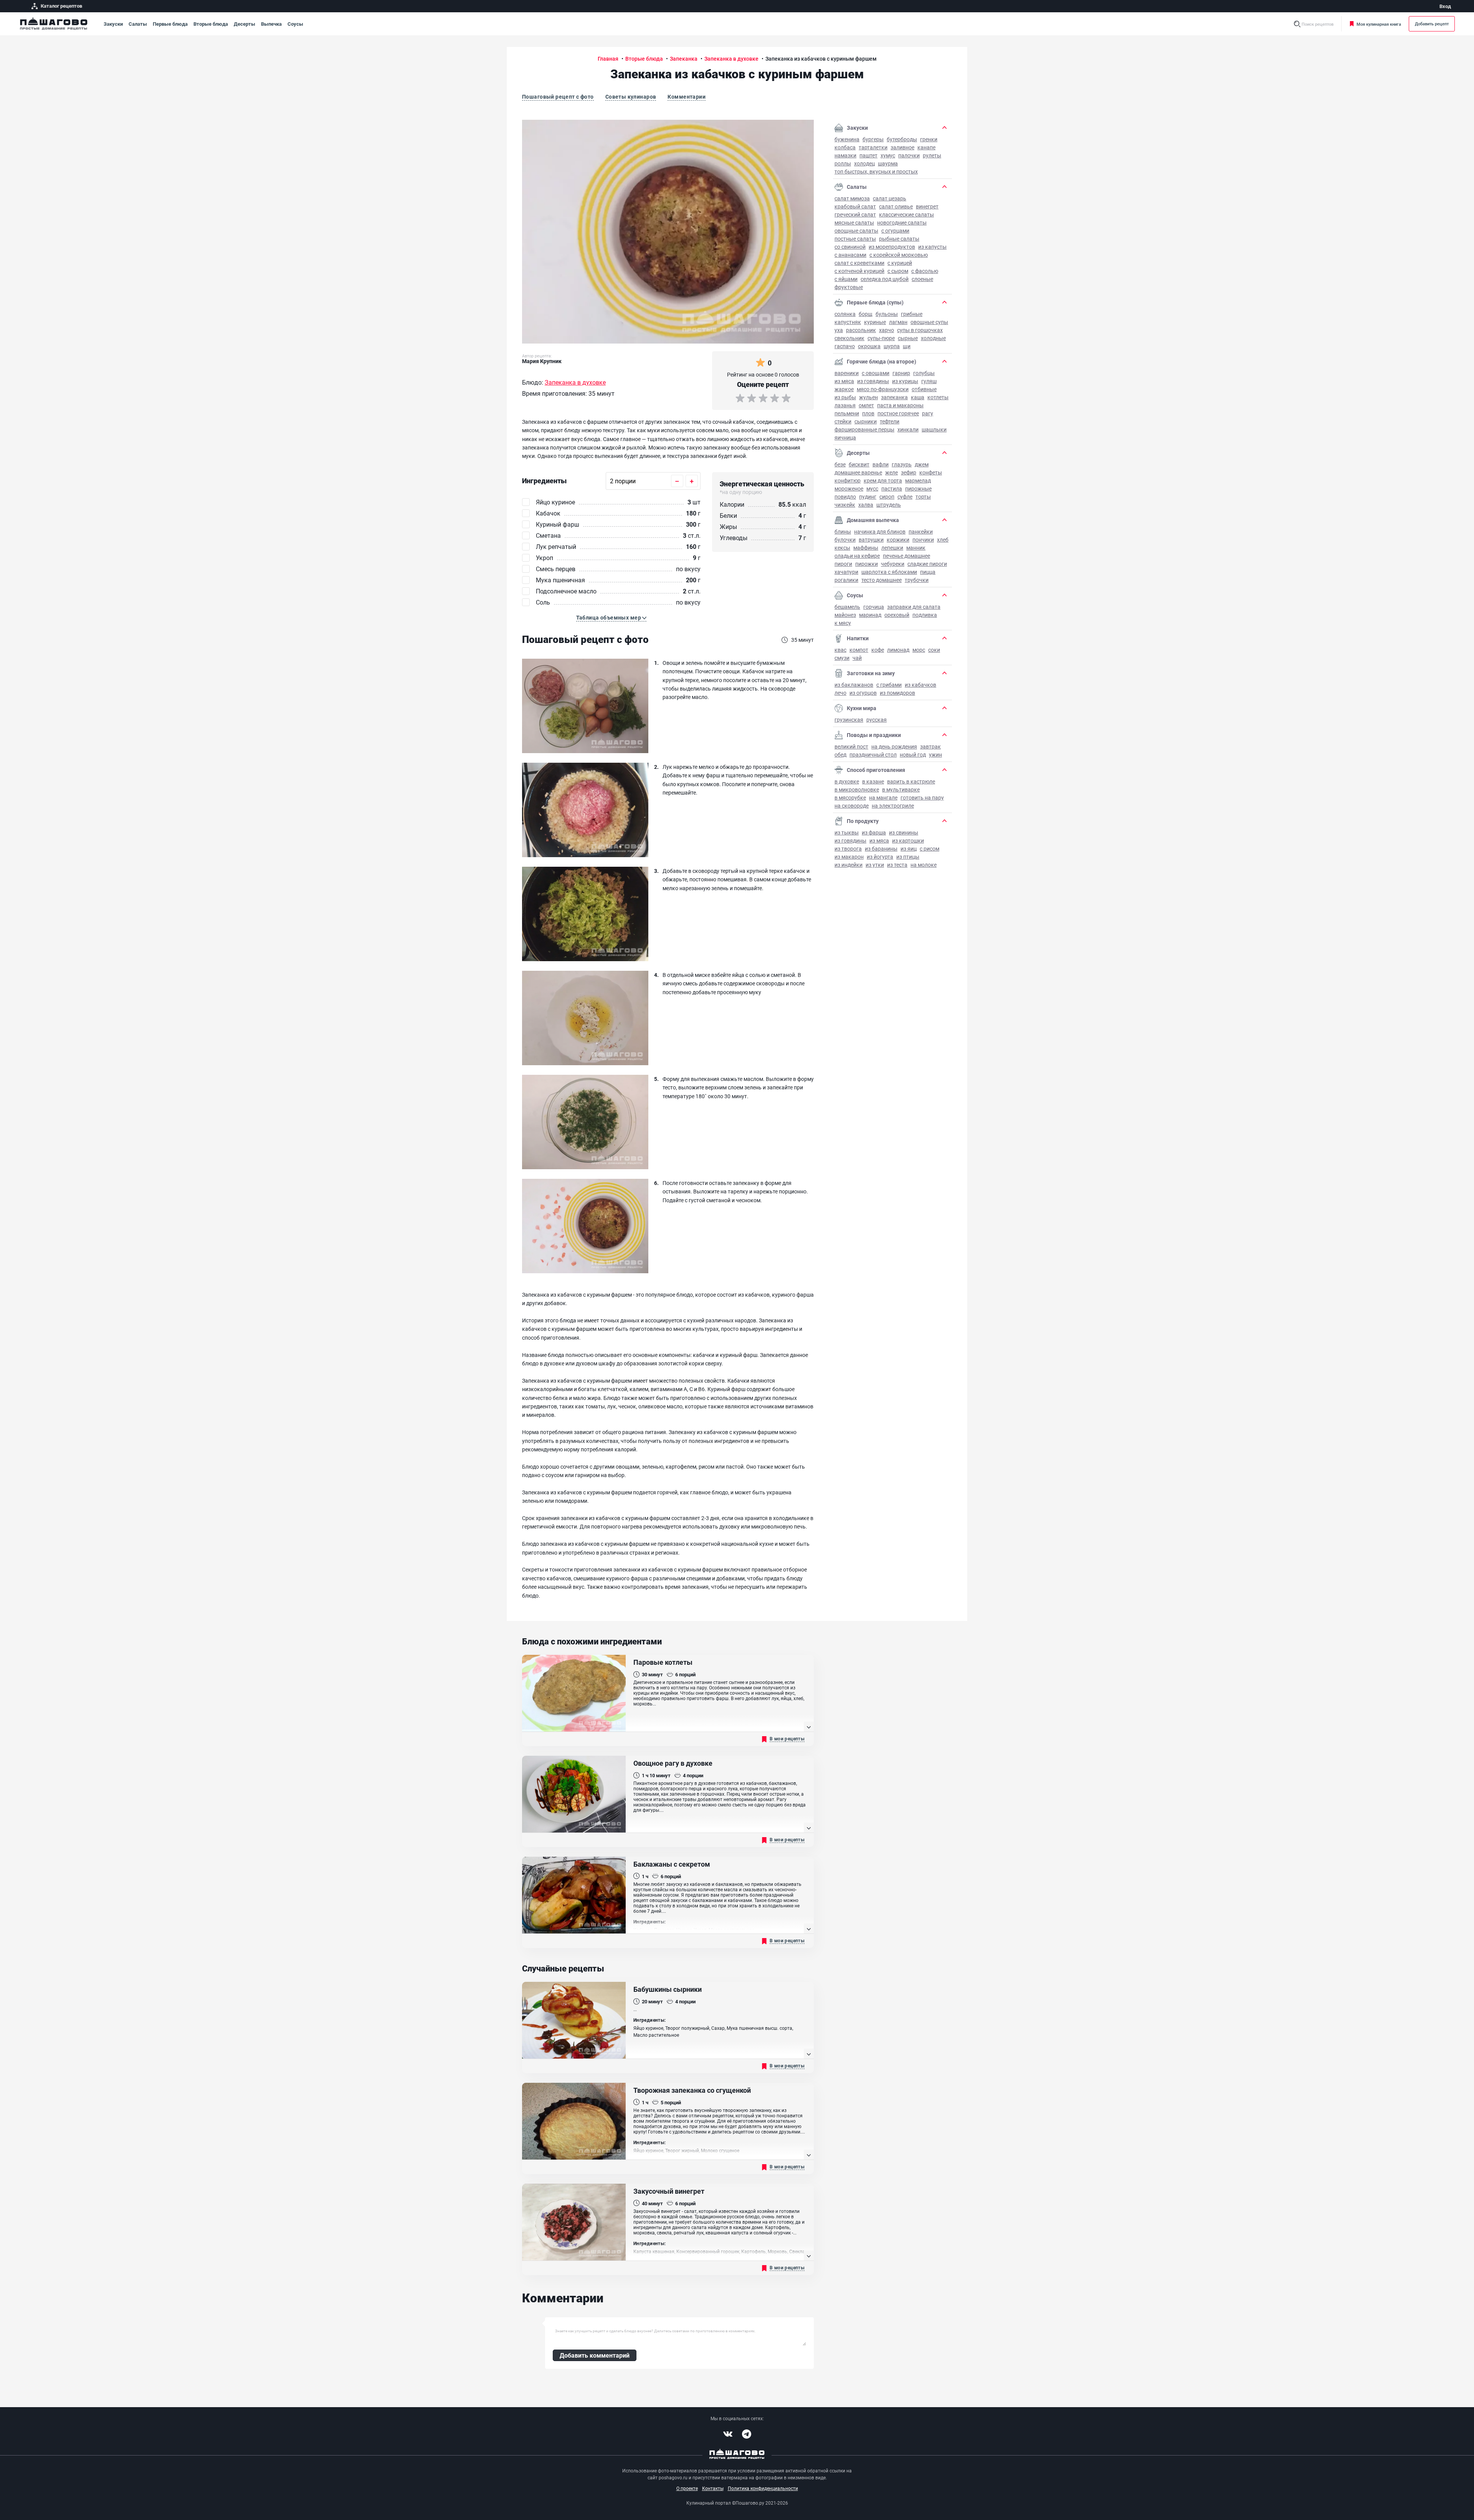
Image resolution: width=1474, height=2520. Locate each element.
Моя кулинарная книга (1379, 24)
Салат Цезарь (890, 198)
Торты (923, 497)
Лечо (840, 693)
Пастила (892, 488)
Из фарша (874, 832)
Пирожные (918, 488)
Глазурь (902, 464)
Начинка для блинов (880, 531)
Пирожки (867, 564)
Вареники (847, 373)
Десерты (245, 24)
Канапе (926, 147)
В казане (873, 781)
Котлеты (938, 397)
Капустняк (848, 322)
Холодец (864, 163)
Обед (840, 754)
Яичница (845, 437)
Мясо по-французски (883, 389)
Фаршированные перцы (864, 429)
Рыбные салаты (899, 239)
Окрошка (869, 346)
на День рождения (894, 746)
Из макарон (849, 857)
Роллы (843, 163)
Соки (934, 650)
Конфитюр (848, 480)
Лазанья (845, 405)
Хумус (888, 155)
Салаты (138, 24)
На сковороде (852, 806)
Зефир (909, 472)
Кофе (878, 650)
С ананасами (850, 255)
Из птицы (908, 857)
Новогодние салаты (902, 222)
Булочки (845, 540)
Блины (843, 531)
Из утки (875, 865)
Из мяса (844, 381)
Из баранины (881, 849)
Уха (839, 330)
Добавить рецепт (1432, 24)
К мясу (843, 623)
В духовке (847, 781)
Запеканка (894, 397)
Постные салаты (855, 239)
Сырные (908, 338)
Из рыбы (845, 397)
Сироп (887, 497)
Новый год (913, 754)
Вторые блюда (211, 24)
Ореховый (897, 615)
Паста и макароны (900, 405)
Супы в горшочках (920, 330)
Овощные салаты (856, 231)
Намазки (845, 155)
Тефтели (890, 421)
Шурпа (892, 346)
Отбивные (924, 389)
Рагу (928, 413)
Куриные (875, 322)
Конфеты (931, 472)
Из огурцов (863, 693)
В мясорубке (850, 797)
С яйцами (846, 279)
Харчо (887, 330)
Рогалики (846, 580)
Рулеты (932, 155)
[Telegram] (747, 2434)
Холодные (933, 338)
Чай (857, 658)
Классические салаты (906, 214)
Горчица (874, 607)
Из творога (848, 849)
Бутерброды (902, 139)
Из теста (897, 865)
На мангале (883, 797)
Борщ (866, 314)
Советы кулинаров (631, 97)
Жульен (868, 397)
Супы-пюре (881, 338)
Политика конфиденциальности (763, 2488)
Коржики (898, 540)
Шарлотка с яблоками (889, 572)
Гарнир (901, 373)
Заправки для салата (914, 607)
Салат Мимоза (852, 198)
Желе (892, 472)
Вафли (881, 464)
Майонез (845, 615)
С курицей (900, 263)
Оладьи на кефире (857, 556)
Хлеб (943, 540)
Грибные (912, 314)
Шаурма (888, 163)
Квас (840, 650)
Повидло (845, 497)
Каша (918, 397)
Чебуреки (893, 564)
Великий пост (851, 746)
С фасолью (925, 271)
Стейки (843, 421)
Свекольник (849, 338)
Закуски (113, 24)
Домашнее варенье (858, 472)
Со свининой (850, 247)
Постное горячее (898, 413)
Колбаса (845, 147)
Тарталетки (873, 147)
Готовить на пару (922, 797)
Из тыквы (847, 832)
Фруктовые (849, 287)
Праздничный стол (873, 754)
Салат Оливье (896, 206)
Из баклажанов (854, 685)
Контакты (713, 2488)
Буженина (847, 139)
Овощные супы (929, 322)
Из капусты (932, 247)
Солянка (845, 314)
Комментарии (687, 97)
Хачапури (846, 572)
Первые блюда (170, 24)
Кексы (842, 548)
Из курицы (905, 381)
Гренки (929, 139)
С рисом (930, 849)
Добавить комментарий (595, 2355)
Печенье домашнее (906, 556)
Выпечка (271, 24)
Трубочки (917, 580)
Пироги (843, 564)
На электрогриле (893, 806)
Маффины (866, 548)
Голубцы (924, 373)
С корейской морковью (899, 255)
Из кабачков (920, 685)
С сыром (898, 271)
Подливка (925, 615)
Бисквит (859, 464)
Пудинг (868, 497)
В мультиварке (901, 789)
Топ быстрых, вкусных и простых (876, 171)
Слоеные (922, 279)
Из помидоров (897, 693)
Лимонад (898, 650)
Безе (840, 464)
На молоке (924, 865)
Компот (859, 650)
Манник (916, 548)
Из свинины (904, 832)
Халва (866, 505)
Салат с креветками (859, 263)
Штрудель (889, 505)
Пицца (928, 572)
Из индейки (849, 865)
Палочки (909, 155)
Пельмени (847, 413)
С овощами (876, 373)
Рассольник (861, 330)
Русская (877, 720)
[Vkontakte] (728, 2434)
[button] (611, 618)
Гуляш (929, 381)
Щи (907, 346)
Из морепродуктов (892, 247)
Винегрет (927, 206)
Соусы (295, 24)
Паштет (868, 155)
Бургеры (873, 139)
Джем (922, 464)
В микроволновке (857, 789)
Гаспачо (845, 346)
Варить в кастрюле (911, 781)
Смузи (842, 658)
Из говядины (873, 381)
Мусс (872, 488)
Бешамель (847, 607)
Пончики (923, 540)
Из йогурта (880, 857)
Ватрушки (871, 540)
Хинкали (908, 429)
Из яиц (909, 849)
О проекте (687, 2488)
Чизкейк (845, 505)
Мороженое (849, 488)
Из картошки (908, 840)
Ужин (935, 754)
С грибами (889, 685)
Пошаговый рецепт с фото (558, 97)
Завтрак (930, 746)
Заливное (902, 147)
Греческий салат (855, 214)
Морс (919, 650)
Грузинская (849, 720)
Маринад (870, 615)
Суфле (905, 497)
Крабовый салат (855, 206)
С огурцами (895, 231)
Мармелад (918, 480)
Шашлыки (934, 429)
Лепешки (892, 548)
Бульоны (887, 314)
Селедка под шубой (885, 279)
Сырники (866, 421)
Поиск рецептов (1318, 24)
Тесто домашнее (882, 580)
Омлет (866, 405)
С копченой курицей (859, 271)
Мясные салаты (854, 222)
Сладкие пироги (927, 564)
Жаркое (844, 389)
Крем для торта (883, 480)
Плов (868, 413)
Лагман (898, 322)
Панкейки (921, 531)
